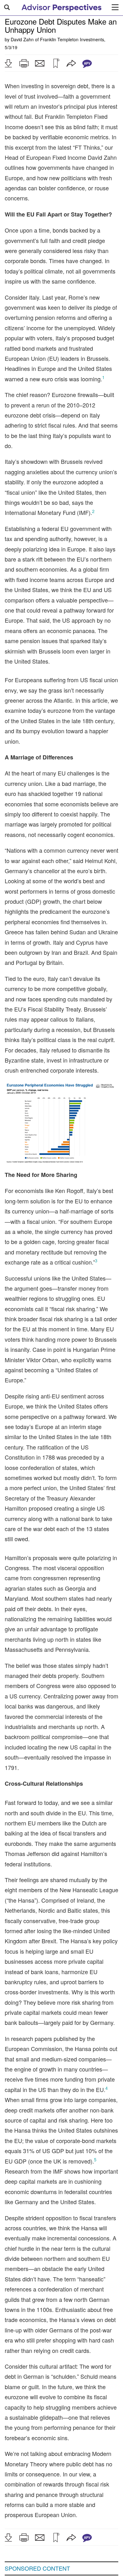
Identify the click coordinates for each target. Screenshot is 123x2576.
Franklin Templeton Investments (72, 39)
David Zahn (22, 39)
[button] (8, 63)
